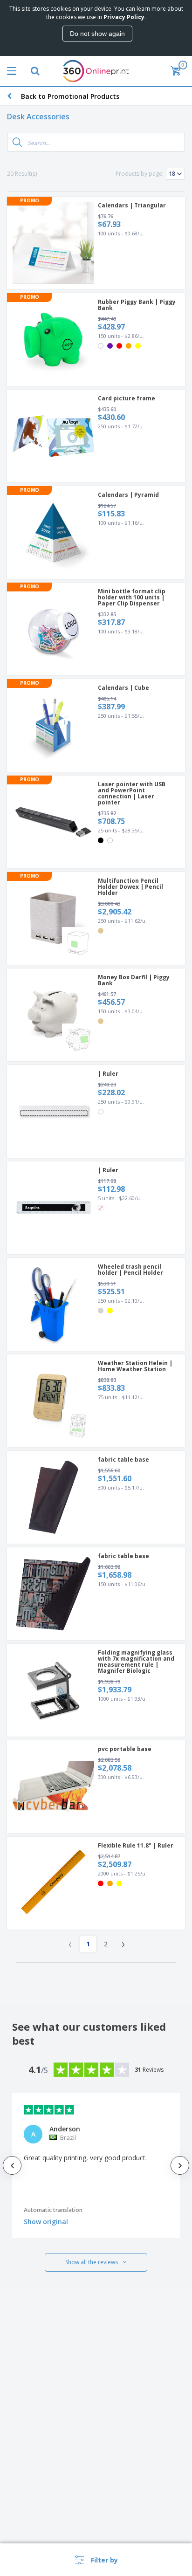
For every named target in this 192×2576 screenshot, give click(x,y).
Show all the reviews (92, 2262)
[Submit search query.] (17, 142)
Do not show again (97, 34)
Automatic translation (53, 2210)
